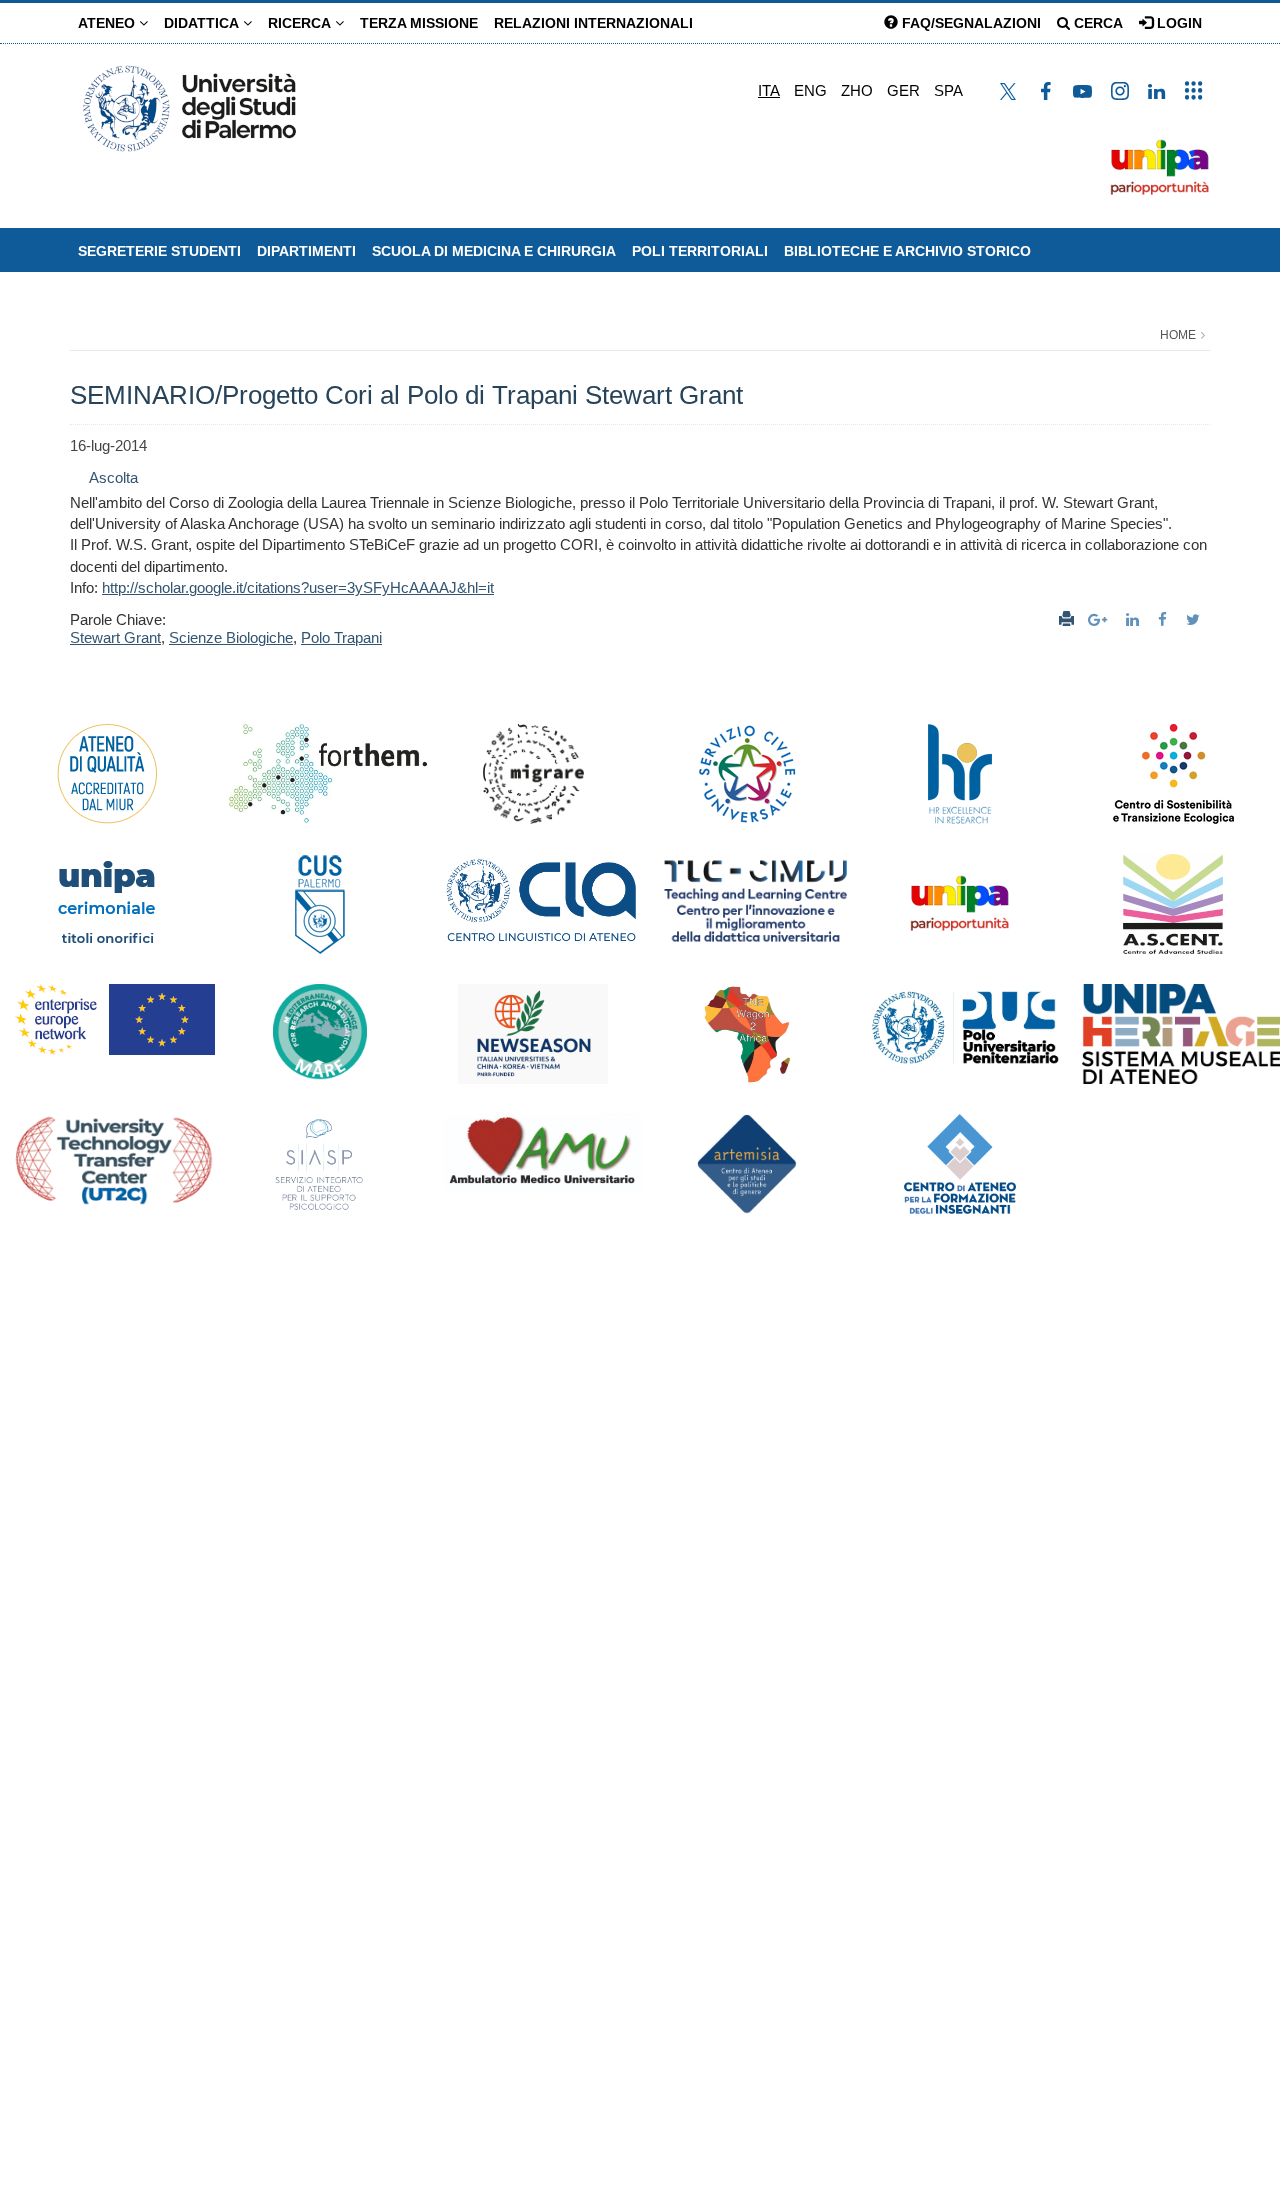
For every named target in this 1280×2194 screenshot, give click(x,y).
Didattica (203, 23)
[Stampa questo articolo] (1066, 619)
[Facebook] (1165, 619)
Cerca (1096, 23)
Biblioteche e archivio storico (907, 251)
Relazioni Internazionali (593, 23)
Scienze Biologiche (231, 637)
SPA (948, 90)
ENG (810, 90)
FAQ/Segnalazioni (969, 23)
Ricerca (301, 23)
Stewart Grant (115, 637)
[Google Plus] (1100, 619)
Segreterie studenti (159, 251)
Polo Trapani (341, 637)
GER (903, 90)
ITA (769, 90)
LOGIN (1177, 23)
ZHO (857, 90)
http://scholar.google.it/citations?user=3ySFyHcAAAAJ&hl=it (298, 587)
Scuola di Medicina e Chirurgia (494, 251)
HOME (1178, 335)
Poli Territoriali (700, 251)
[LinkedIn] (1135, 619)
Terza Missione (419, 23)
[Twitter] (1195, 619)
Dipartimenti (306, 251)
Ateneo (108, 23)
